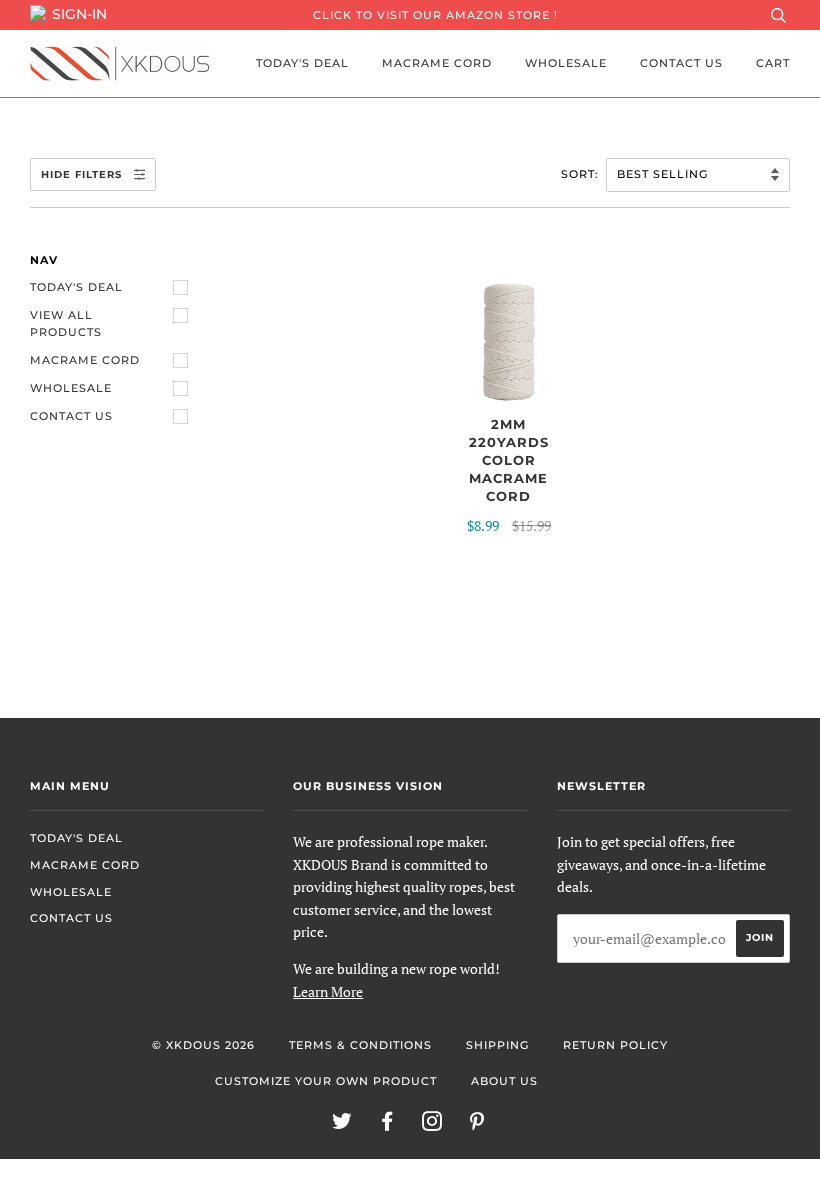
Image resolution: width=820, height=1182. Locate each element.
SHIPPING (497, 1045)
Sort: (582, 174)
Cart (773, 63)
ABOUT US (504, 1081)
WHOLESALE (566, 63)
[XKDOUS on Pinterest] (477, 1125)
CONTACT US (681, 63)
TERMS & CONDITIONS (360, 1045)
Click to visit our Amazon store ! (435, 15)
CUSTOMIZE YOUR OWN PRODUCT (326, 1081)
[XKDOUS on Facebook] (387, 1125)
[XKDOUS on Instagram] (432, 1125)
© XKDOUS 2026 (203, 1045)
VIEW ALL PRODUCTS (66, 324)
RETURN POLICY (615, 1045)
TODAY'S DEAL (302, 63)
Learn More (328, 991)
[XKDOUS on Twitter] (342, 1125)
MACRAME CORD (437, 63)
